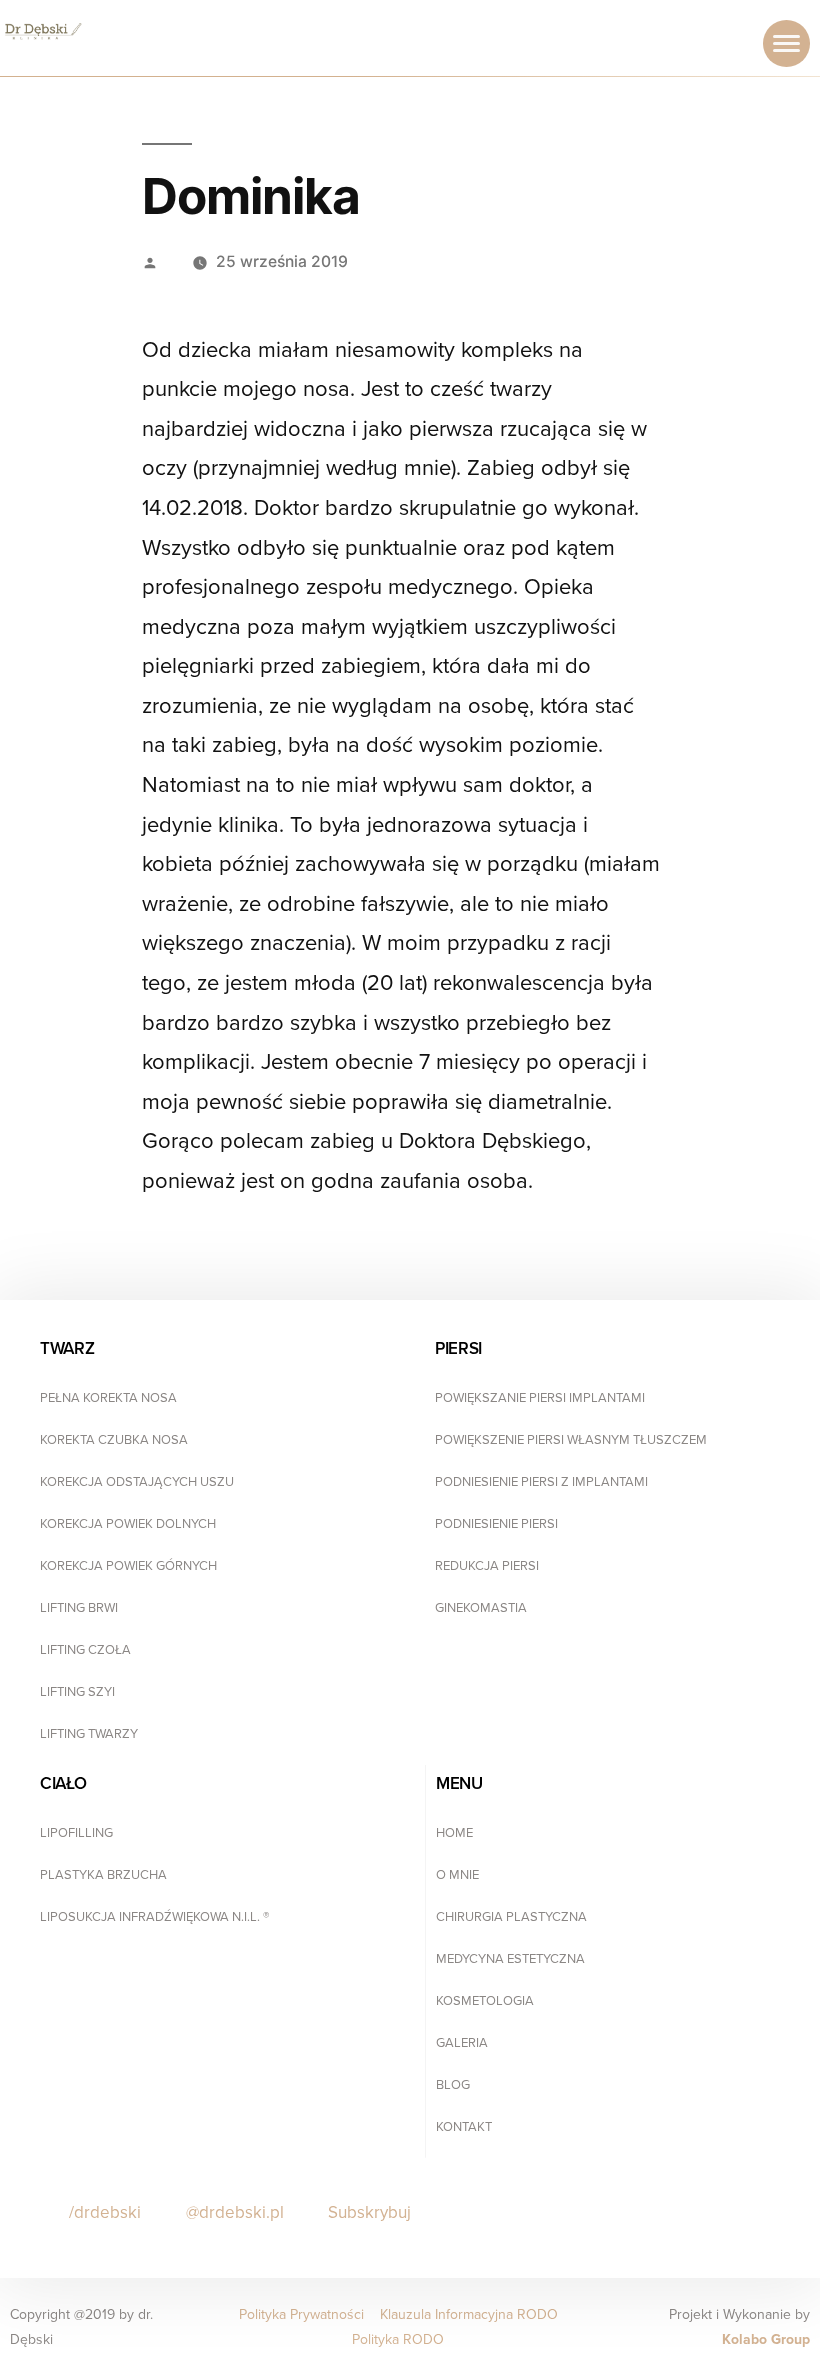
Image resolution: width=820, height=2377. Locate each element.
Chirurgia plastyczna (511, 1917)
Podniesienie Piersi (496, 1524)
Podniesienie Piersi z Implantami (541, 1482)
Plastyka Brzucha (103, 1875)
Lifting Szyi (77, 1692)
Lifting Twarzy (89, 1734)
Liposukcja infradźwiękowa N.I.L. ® (154, 1917)
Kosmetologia (485, 2001)
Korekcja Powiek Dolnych (128, 1524)
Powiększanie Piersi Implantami (540, 1398)
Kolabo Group (766, 2339)
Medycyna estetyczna (510, 1959)
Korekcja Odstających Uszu (137, 1482)
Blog (453, 2085)
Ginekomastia (481, 1608)
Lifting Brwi (79, 1608)
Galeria (462, 2043)
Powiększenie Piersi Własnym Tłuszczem (571, 1440)
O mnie (457, 1875)
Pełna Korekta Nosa (108, 1398)
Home (454, 1833)
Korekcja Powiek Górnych (128, 1566)
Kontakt (464, 2127)
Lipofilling (76, 1833)
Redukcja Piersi (487, 1566)
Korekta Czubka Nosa (114, 1440)
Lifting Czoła (85, 1650)
